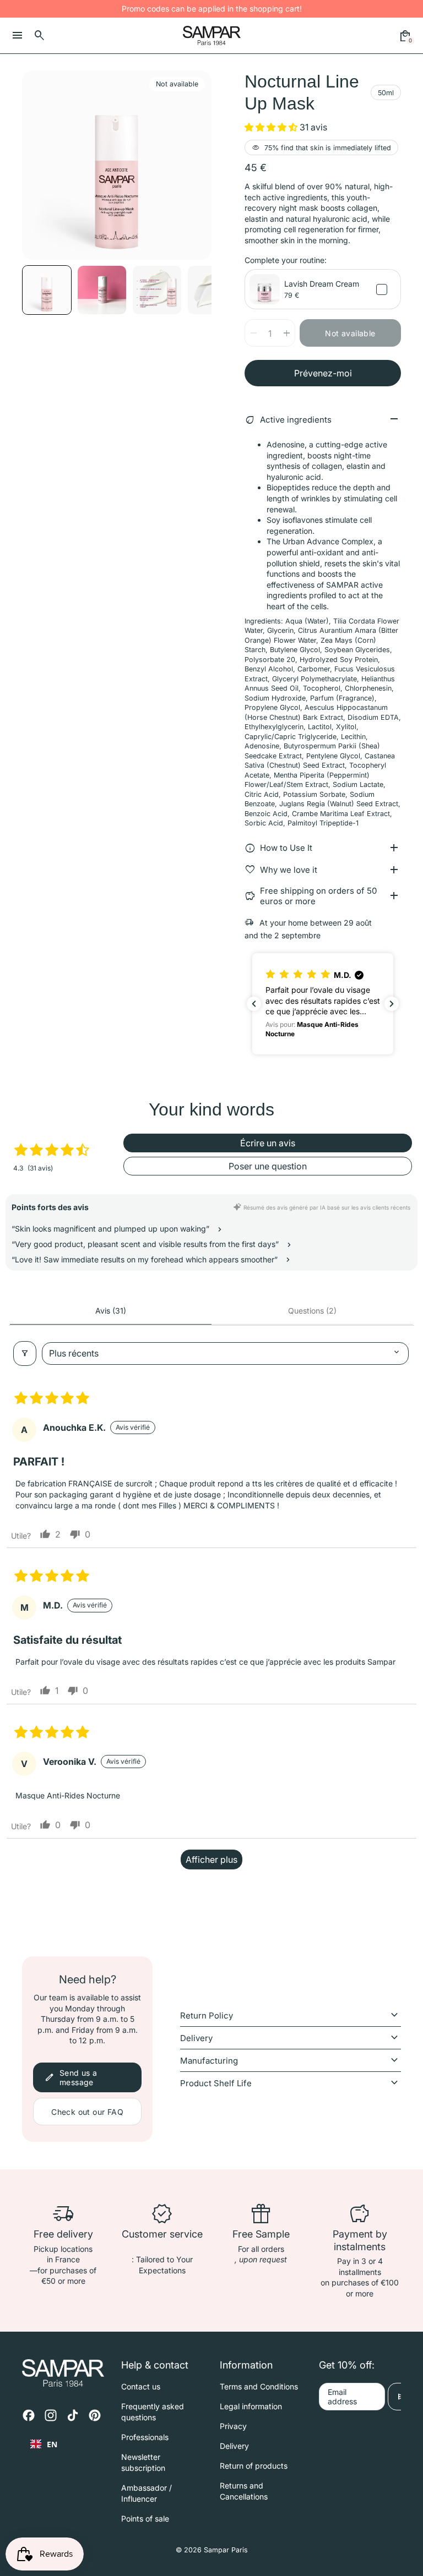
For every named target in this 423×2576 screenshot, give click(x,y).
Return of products (254, 2466)
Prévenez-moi (323, 373)
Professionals (145, 2437)
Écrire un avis (268, 1143)
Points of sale (145, 2518)
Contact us (141, 2386)
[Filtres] (25, 1353)
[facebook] (29, 2415)
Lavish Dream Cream (322, 284)
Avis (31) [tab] (111, 1311)
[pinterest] (95, 2415)
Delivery (234, 2446)
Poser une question (268, 1166)
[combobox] (44, 2444)
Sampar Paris (226, 2550)
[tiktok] (73, 2415)
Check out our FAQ (87, 2112)
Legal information (251, 2406)
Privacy (233, 2426)
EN (52, 2444)
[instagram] (51, 2415)
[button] (102, 290)
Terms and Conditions (259, 2386)
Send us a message (71, 2077)
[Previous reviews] (254, 1004)
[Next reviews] (392, 1004)
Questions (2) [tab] (312, 1311)
